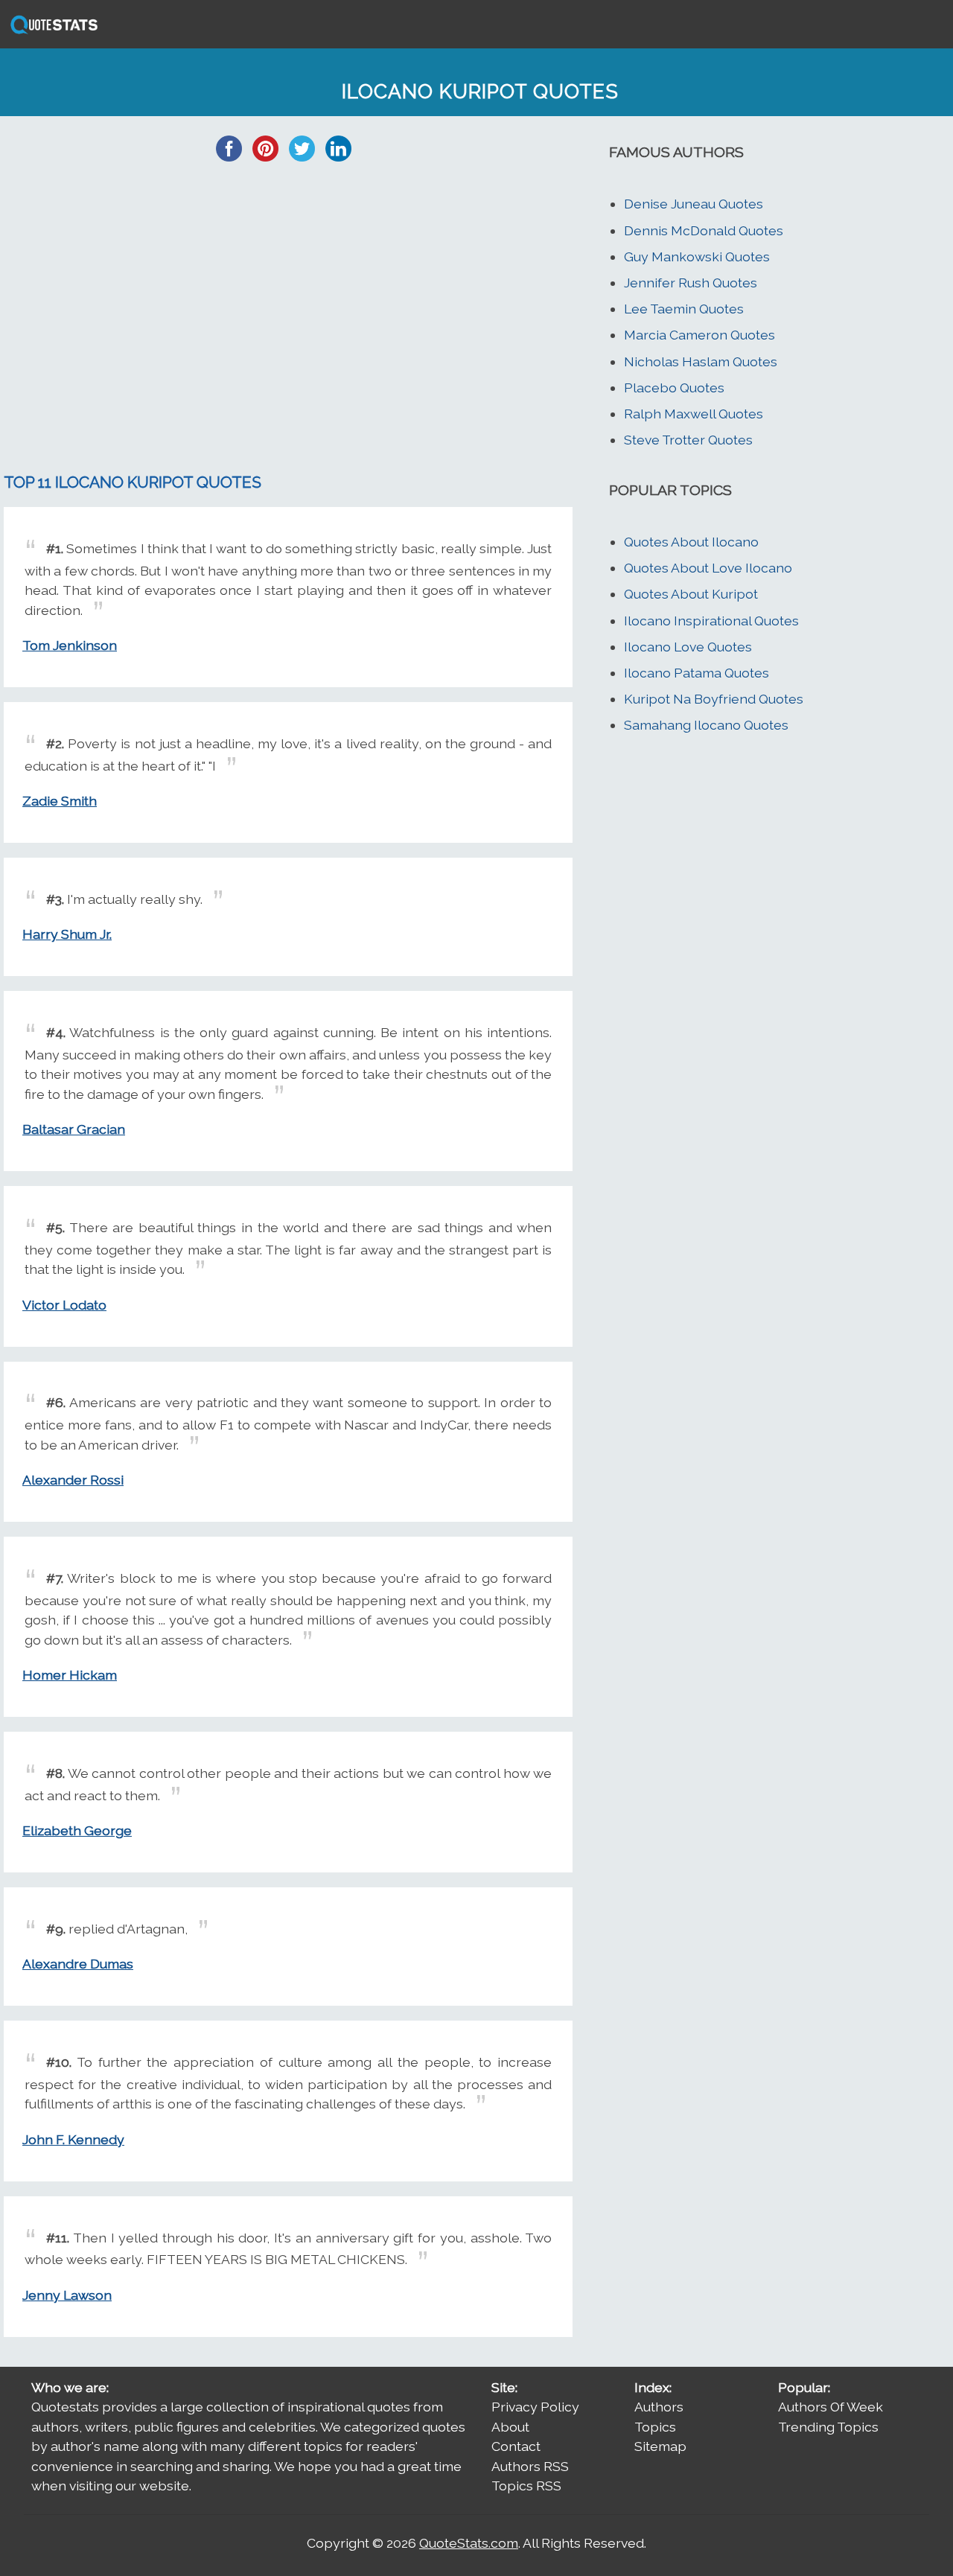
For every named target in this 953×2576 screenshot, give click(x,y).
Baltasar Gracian (74, 1129)
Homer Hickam (70, 1675)
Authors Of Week (831, 2407)
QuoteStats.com (469, 2543)
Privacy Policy (535, 2407)
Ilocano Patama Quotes (697, 673)
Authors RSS (530, 2466)
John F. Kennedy (73, 2139)
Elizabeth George (77, 1830)
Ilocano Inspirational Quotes (711, 621)
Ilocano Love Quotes (688, 647)
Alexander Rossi (73, 1480)
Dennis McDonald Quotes (704, 230)
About (510, 2427)
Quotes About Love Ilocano (708, 568)
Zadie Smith (60, 801)
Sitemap (660, 2446)
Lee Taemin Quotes (684, 309)
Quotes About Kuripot (691, 594)
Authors (659, 2407)
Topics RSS (526, 2486)
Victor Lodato (64, 1305)
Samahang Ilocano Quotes (706, 725)
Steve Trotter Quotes (688, 440)
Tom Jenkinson (70, 645)
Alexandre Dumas (78, 1964)
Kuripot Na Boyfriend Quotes (714, 699)
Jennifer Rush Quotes (691, 283)
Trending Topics (828, 2427)
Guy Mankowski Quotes (697, 256)
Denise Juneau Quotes (694, 204)
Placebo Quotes (674, 388)
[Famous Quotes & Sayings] (51, 32)
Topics (655, 2427)
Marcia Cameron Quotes (699, 335)
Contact (516, 2446)
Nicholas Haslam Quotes (701, 361)
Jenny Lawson (67, 2295)
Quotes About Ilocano (691, 542)
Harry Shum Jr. (67, 934)
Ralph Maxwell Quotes (694, 414)
